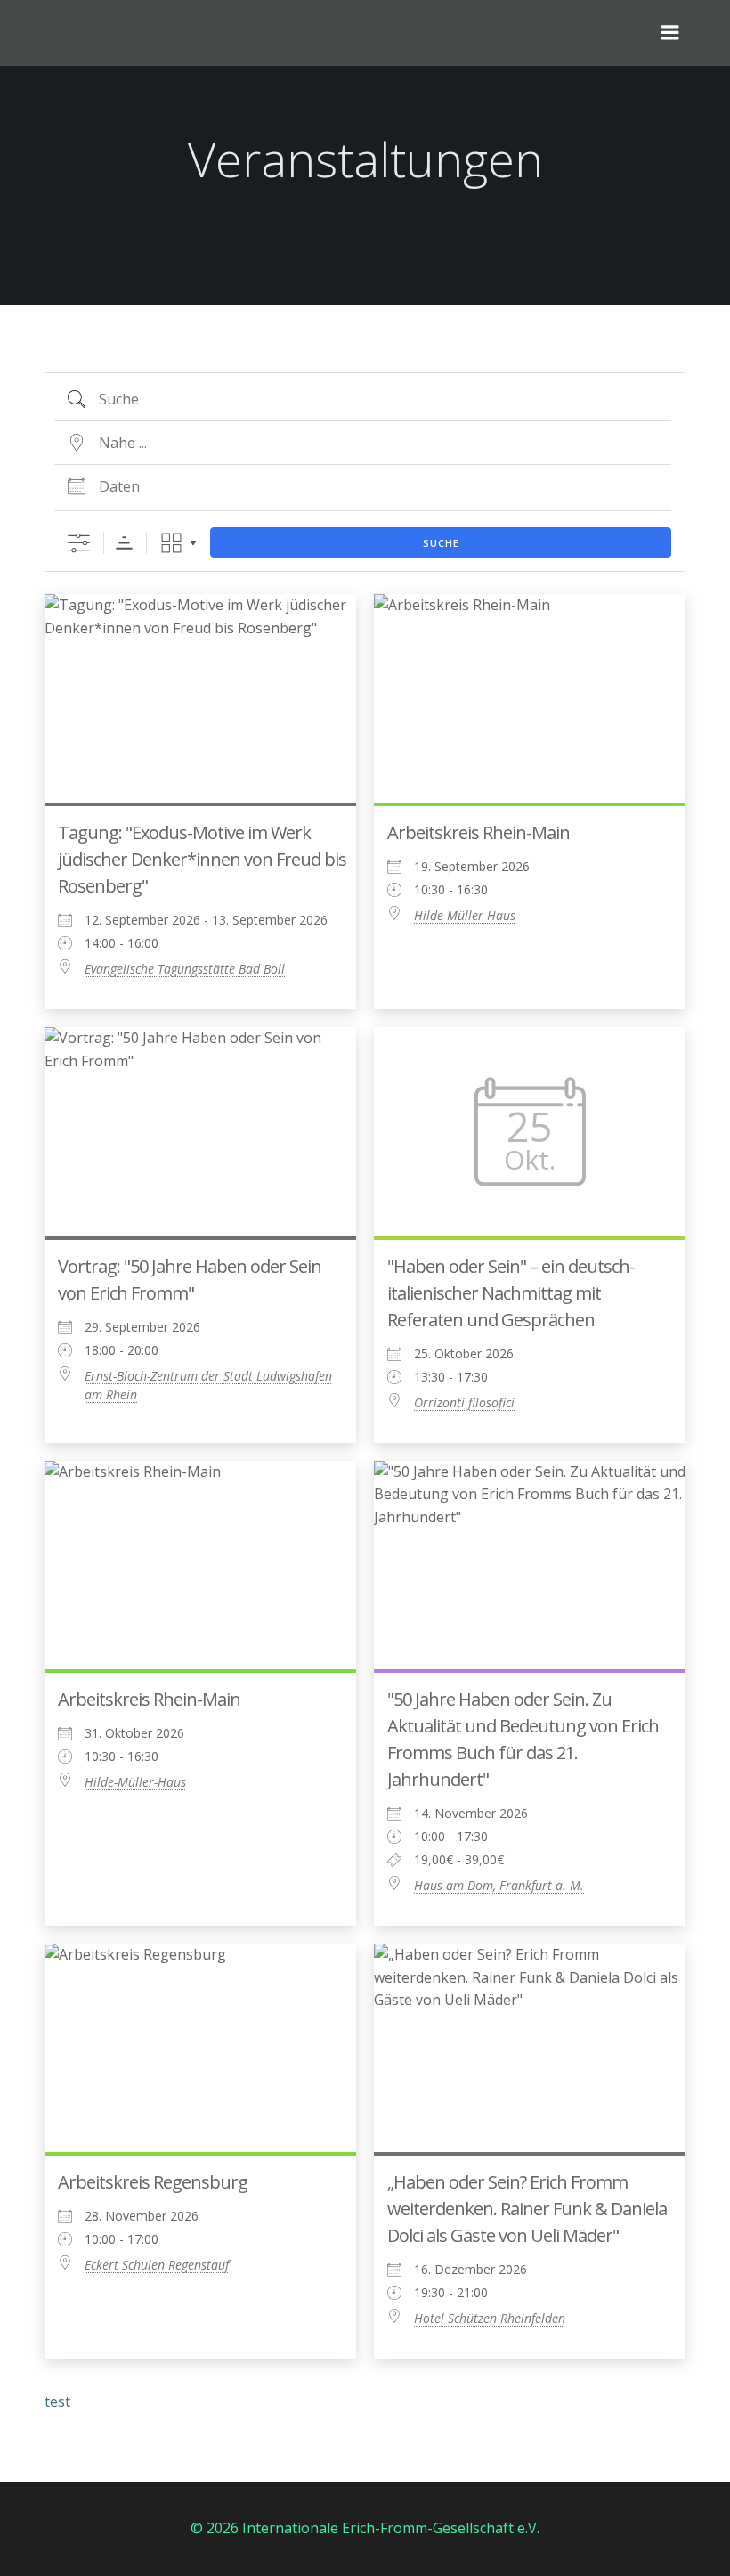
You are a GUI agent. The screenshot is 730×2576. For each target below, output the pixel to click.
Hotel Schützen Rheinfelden (490, 2318)
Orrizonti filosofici (464, 1402)
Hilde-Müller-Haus (465, 915)
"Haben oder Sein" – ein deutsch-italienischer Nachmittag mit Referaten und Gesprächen (511, 1293)
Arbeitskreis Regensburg (153, 2182)
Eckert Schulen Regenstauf (157, 2265)
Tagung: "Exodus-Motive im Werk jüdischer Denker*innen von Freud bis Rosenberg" (202, 859)
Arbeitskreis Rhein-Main (479, 832)
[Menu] (670, 33)
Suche (441, 543)
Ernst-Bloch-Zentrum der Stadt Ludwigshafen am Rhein (208, 1385)
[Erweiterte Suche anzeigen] (79, 543)
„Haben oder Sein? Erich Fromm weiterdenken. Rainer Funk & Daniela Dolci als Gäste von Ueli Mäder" (527, 2209)
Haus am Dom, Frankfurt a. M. (499, 1885)
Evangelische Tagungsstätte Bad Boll (185, 969)
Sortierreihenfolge (124, 543)
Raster (171, 543)
